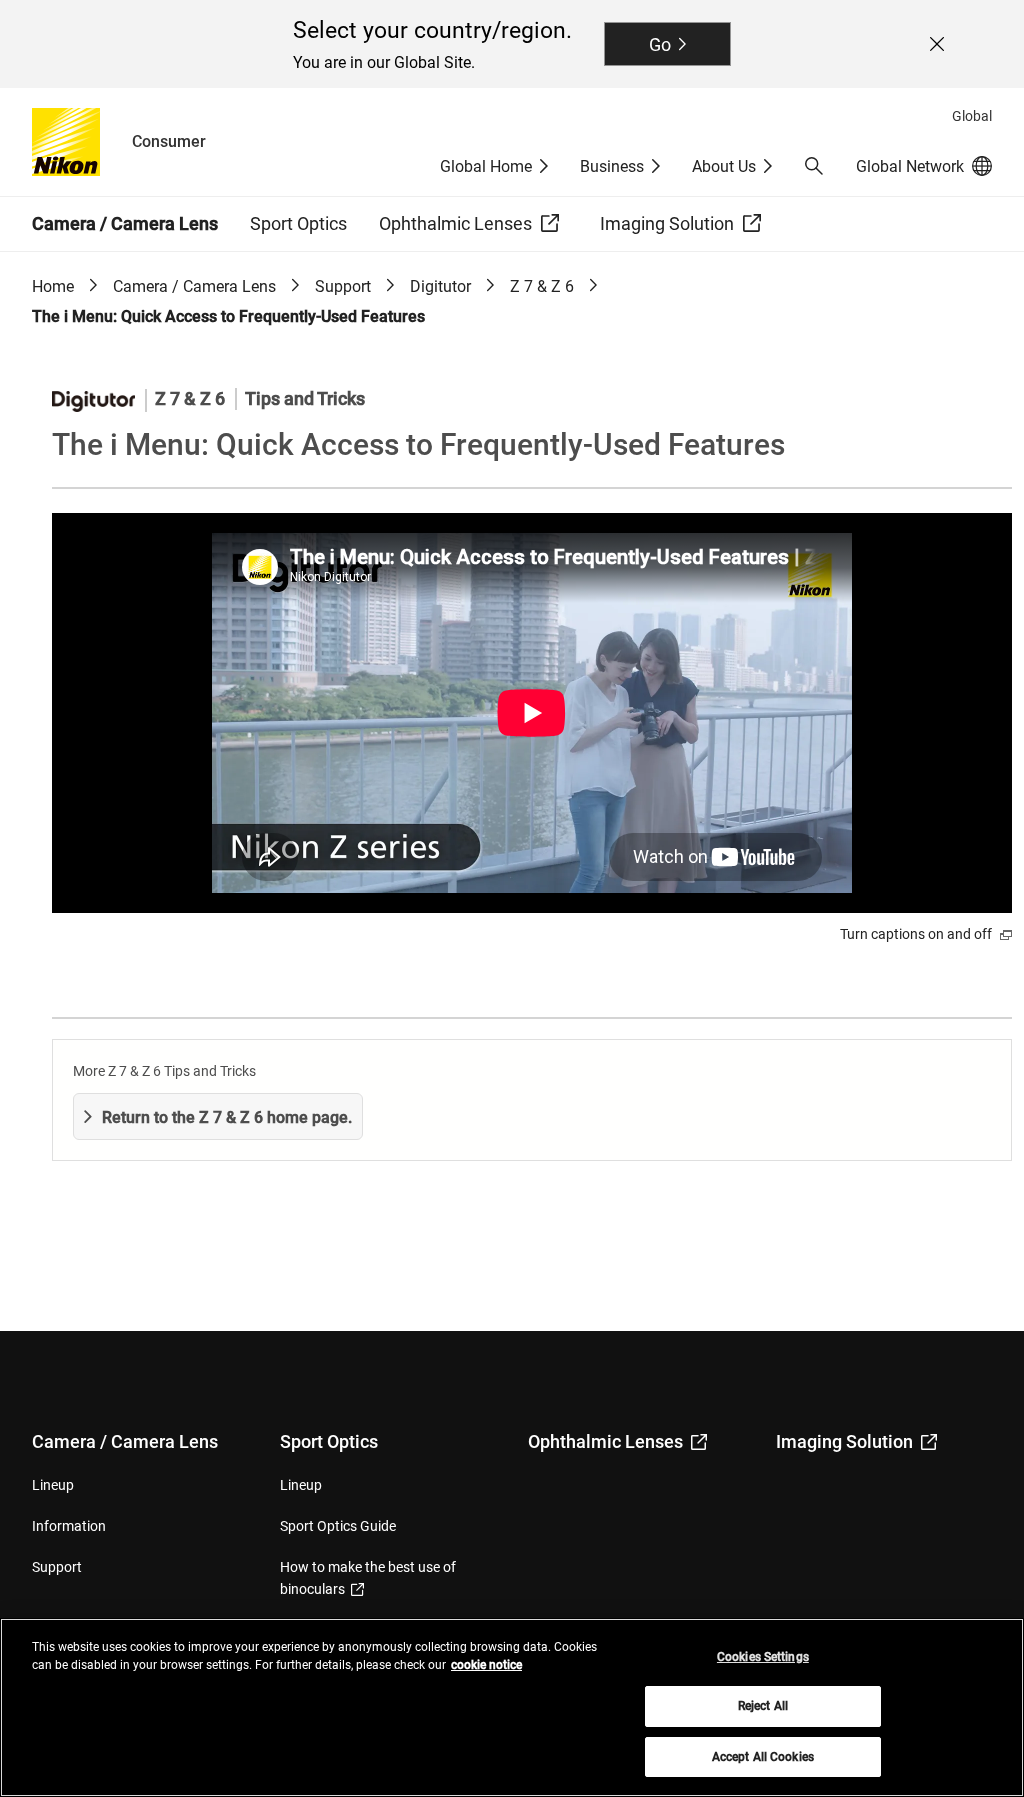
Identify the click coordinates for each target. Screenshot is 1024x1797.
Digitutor (440, 286)
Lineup (53, 1485)
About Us (724, 166)
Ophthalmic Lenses (605, 1441)
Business (612, 166)
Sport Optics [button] (298, 223)
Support (343, 286)
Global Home (486, 166)
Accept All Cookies (763, 1757)
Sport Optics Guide (338, 1526)
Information (69, 1526)
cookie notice (486, 1665)
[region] (512, 1707)
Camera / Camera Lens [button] (125, 223)
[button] (814, 166)
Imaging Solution (844, 1441)
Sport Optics (329, 1441)
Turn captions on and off (917, 934)
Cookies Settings (763, 1657)
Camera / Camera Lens (194, 286)
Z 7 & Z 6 (542, 286)
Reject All (763, 1706)
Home (53, 286)
